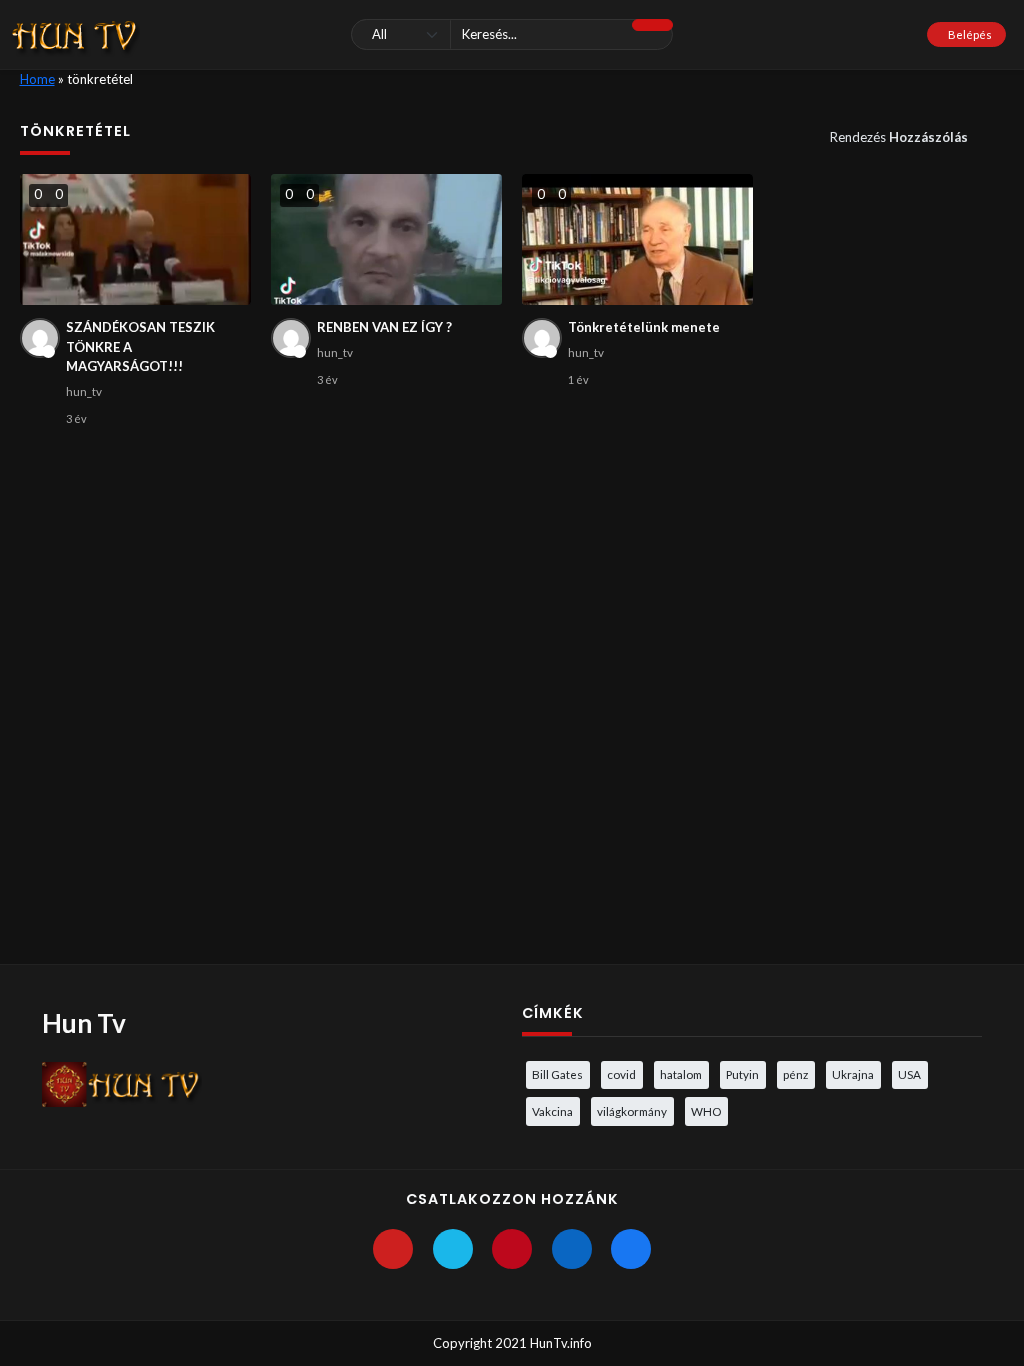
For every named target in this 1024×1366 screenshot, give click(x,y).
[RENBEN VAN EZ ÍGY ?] (387, 239)
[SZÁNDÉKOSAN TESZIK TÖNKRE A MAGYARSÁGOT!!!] (136, 239)
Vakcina (552, 1111)
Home (37, 79)
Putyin (742, 1074)
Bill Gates (557, 1074)
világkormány (632, 1111)
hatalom (681, 1074)
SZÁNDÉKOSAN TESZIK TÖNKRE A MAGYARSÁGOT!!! (140, 346)
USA (909, 1074)
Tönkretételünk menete (644, 327)
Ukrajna (853, 1074)
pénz (795, 1074)
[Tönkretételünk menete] (638, 239)
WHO (706, 1111)
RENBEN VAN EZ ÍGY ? (384, 327)
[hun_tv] (40, 338)
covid (621, 1074)
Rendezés (899, 137)
